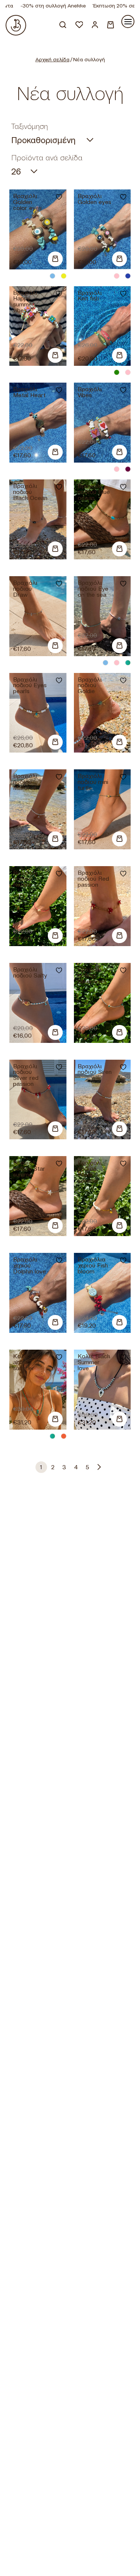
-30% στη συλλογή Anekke (40, 6)
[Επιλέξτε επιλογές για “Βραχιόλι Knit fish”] (119, 356)
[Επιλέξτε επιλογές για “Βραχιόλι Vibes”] (119, 453)
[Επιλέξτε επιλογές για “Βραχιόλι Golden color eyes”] (55, 260)
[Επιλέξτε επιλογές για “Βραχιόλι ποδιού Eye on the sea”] (119, 646)
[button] (55, 453)
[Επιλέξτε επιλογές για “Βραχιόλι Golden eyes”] (119, 260)
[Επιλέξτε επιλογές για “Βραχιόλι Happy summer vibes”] (55, 356)
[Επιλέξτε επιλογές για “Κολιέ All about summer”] (55, 1420)
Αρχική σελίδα (52, 59)
